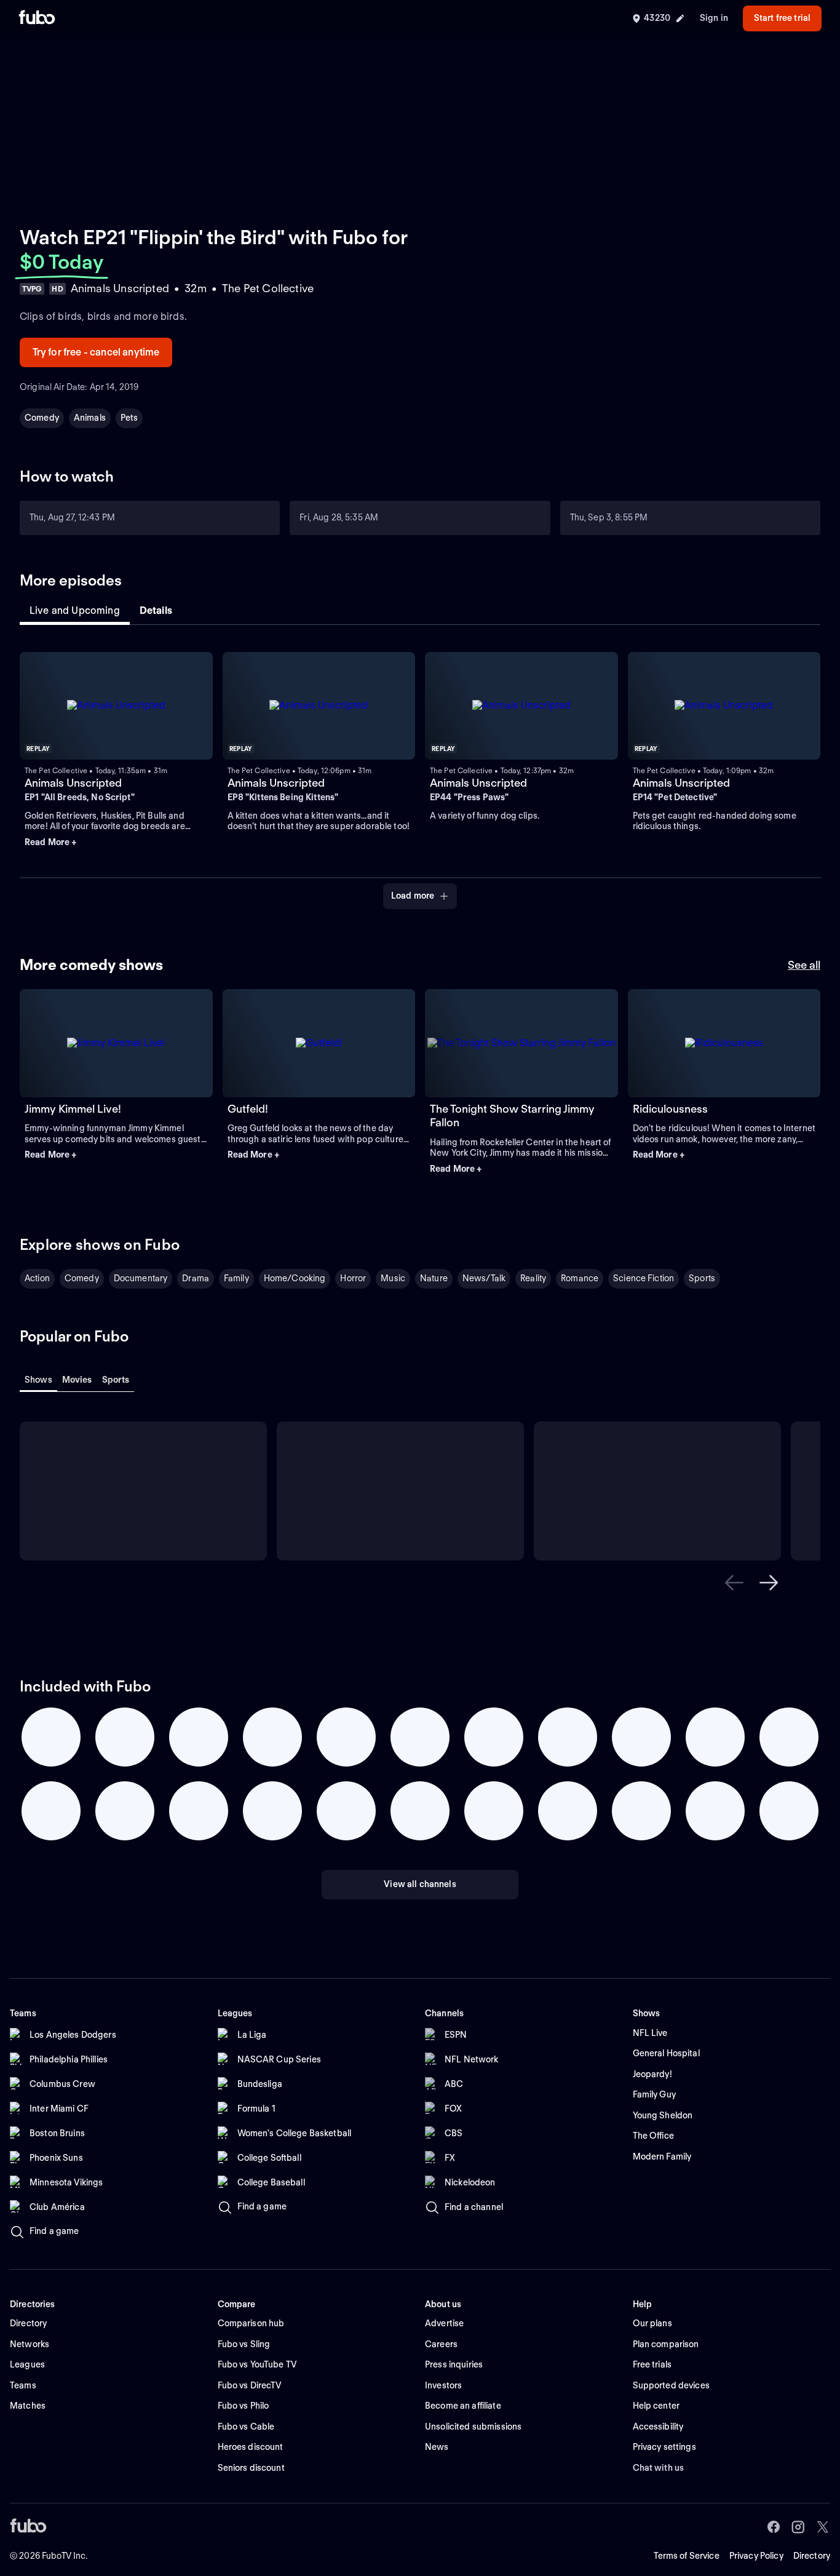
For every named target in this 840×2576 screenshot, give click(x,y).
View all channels (420, 1884)
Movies (77, 1380)
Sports (702, 1278)
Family (236, 1278)
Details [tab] (156, 610)
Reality (533, 1278)
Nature (434, 1278)
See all (804, 965)
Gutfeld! (248, 1109)
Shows (38, 1380)
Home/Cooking (295, 1278)
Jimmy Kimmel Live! (73, 1109)
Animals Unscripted (73, 783)
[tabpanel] (420, 773)
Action (37, 1278)
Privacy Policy (756, 2556)
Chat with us (659, 2468)
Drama (196, 1278)
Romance (580, 1278)
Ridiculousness (670, 1109)
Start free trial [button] (782, 18)
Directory (812, 2556)
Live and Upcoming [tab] (75, 610)
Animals (90, 418)
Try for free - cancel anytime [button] (96, 352)
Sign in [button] (714, 18)
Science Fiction (644, 1278)
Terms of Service (687, 2556)
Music (393, 1278)
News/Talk (484, 1278)
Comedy (42, 418)
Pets (129, 418)
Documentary (141, 1278)
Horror (353, 1278)
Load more (413, 896)
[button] (116, 843)
